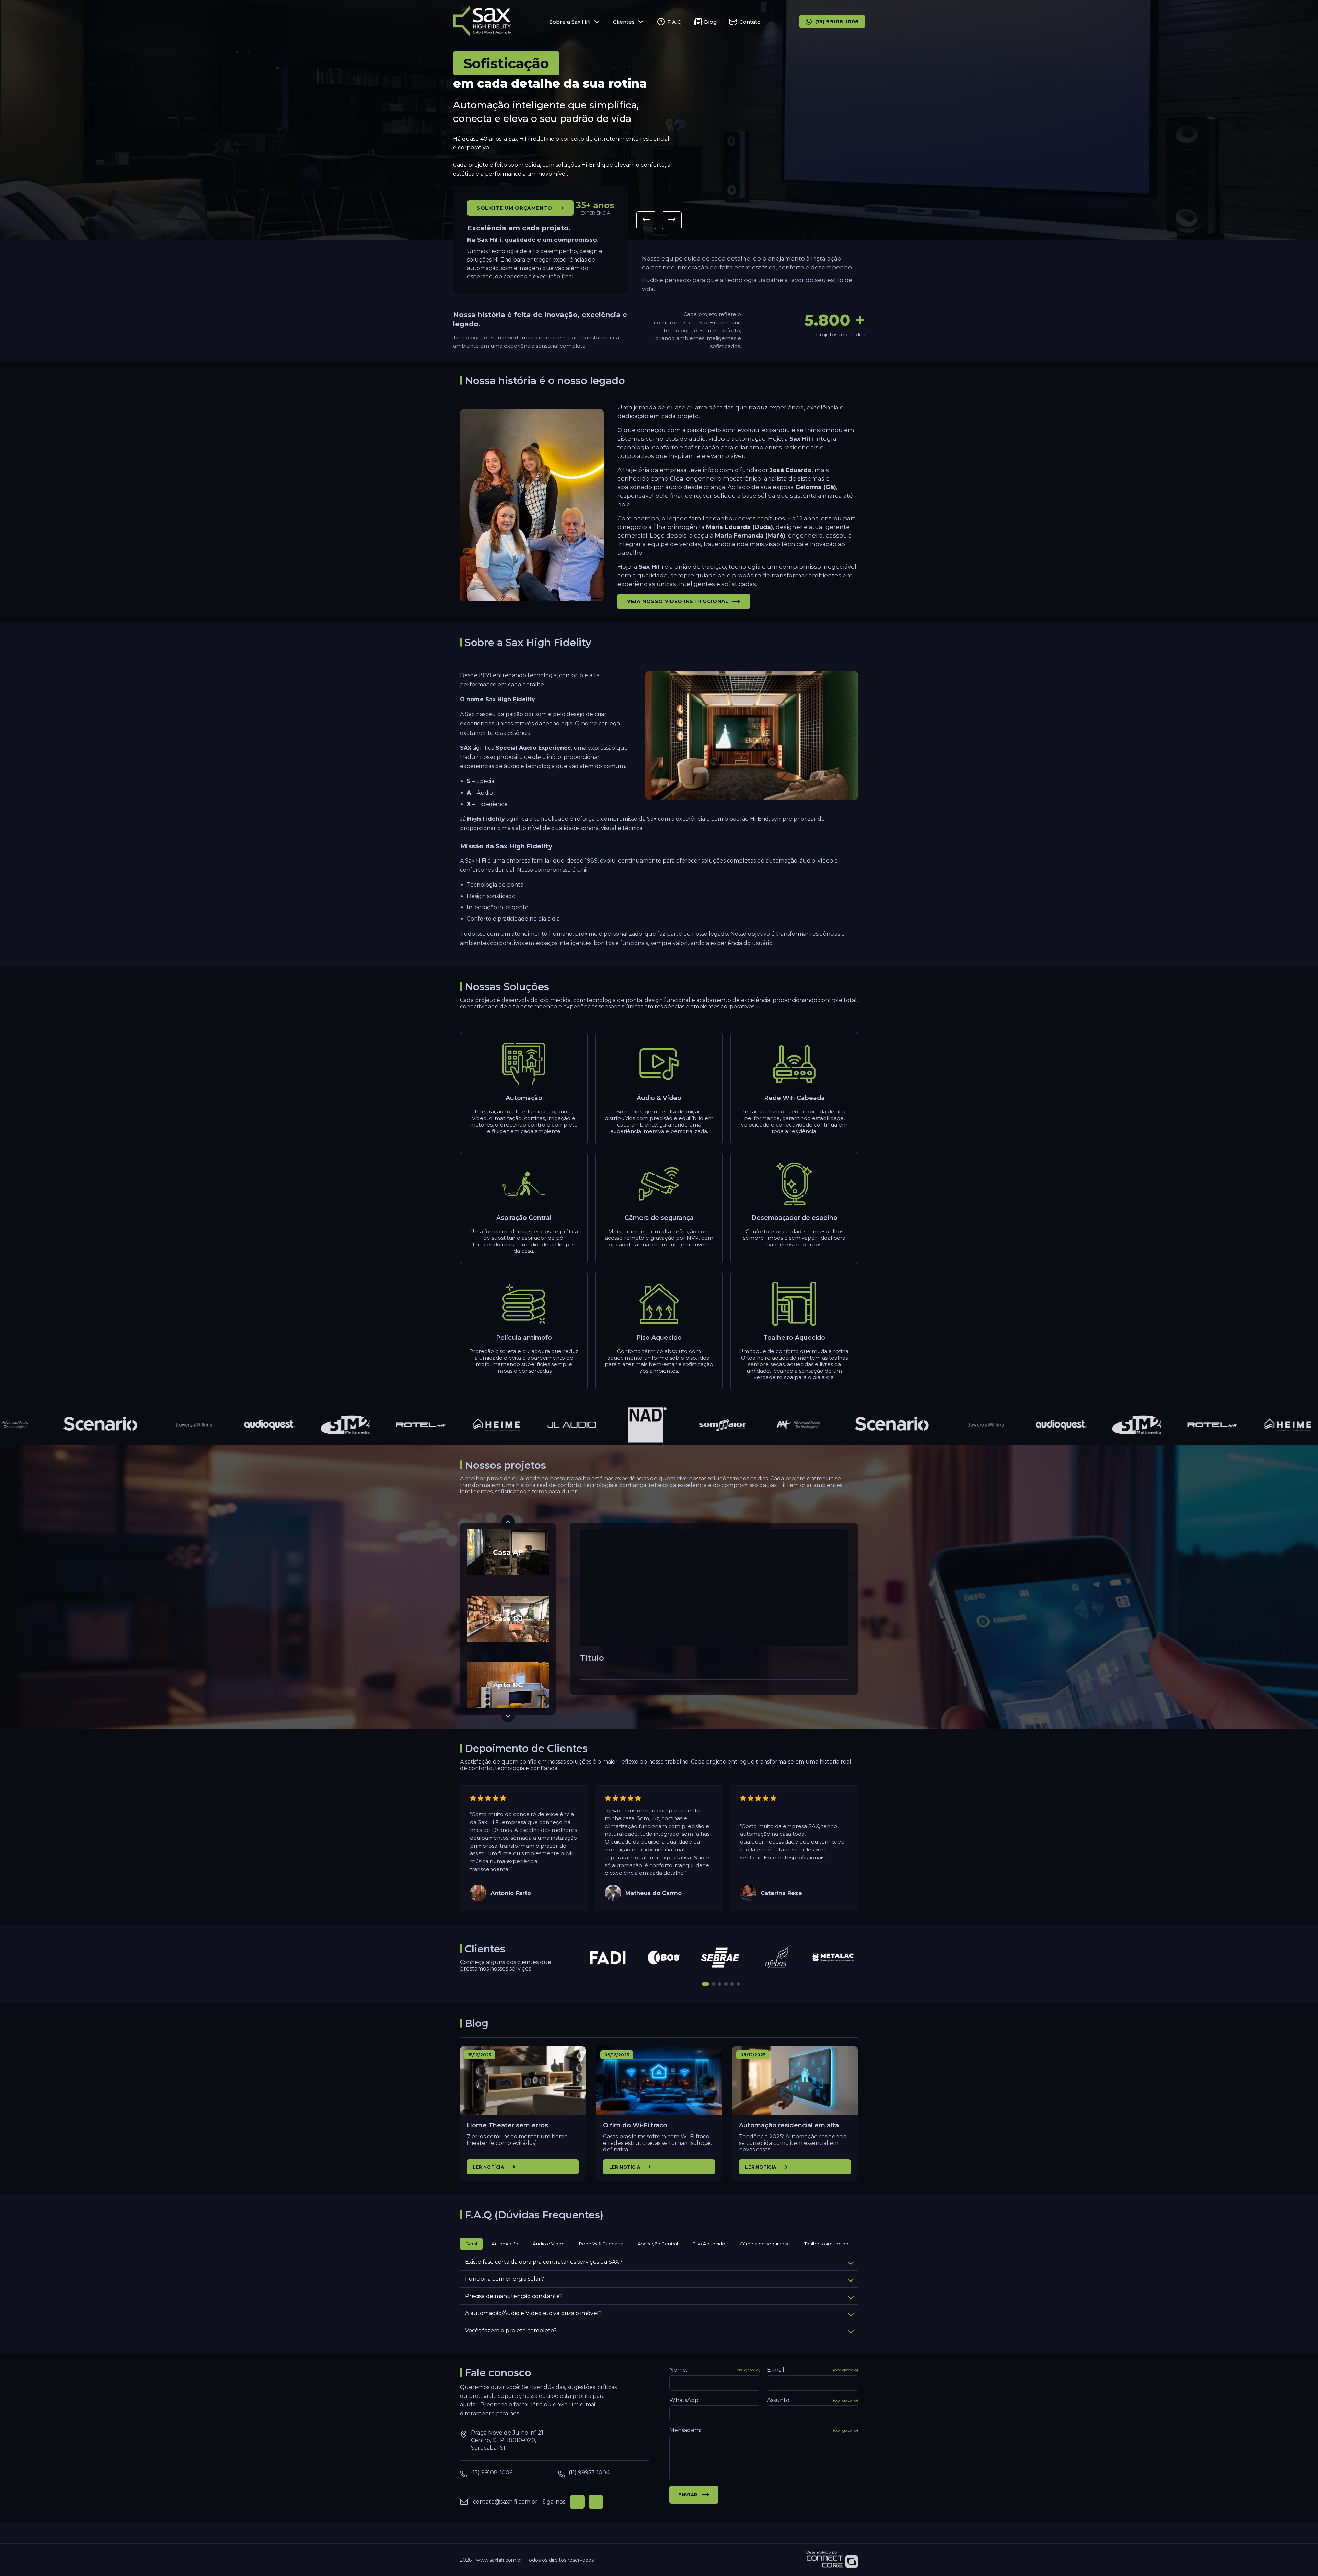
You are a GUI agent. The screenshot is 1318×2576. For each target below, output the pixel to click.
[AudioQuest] (227, 1425)
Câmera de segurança (765, 2244)
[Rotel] (378, 1425)
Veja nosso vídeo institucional (678, 601)
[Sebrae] (721, 1957)
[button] (646, 220)
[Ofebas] (777, 1957)
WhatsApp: (684, 2400)
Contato (750, 22)
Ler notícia (489, 2167)
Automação (505, 2244)
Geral (471, 2244)
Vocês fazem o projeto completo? (511, 2330)
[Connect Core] (832, 2560)
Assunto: (813, 2400)
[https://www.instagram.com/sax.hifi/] (596, 2502)
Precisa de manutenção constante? (514, 2296)
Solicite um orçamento (515, 208)
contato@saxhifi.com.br (505, 2502)
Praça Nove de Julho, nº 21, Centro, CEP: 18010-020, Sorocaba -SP (508, 2440)
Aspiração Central (658, 2244)
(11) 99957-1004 (589, 2473)
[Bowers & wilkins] (152, 1425)
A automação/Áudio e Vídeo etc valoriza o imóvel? (533, 2313)
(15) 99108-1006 (837, 22)
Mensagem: (764, 2430)
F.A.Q (674, 22)
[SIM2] (303, 1425)
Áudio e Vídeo (549, 2244)
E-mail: (813, 2370)
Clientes (624, 22)
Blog (710, 22)
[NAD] (605, 1425)
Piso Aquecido (709, 2244)
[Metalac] (833, 1957)
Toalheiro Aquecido (826, 2244)
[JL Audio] (529, 1425)
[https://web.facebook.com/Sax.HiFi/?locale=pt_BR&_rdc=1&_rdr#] (577, 2502)
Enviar (688, 2495)
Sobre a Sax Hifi (570, 22)
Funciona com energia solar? (505, 2279)
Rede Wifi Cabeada (601, 2244)
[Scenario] (58, 1425)
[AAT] (756, 1425)
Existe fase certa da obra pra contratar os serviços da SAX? (544, 2262)
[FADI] (608, 1957)
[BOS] (664, 1957)
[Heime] (454, 1425)
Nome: (715, 2370)
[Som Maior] (680, 1425)
